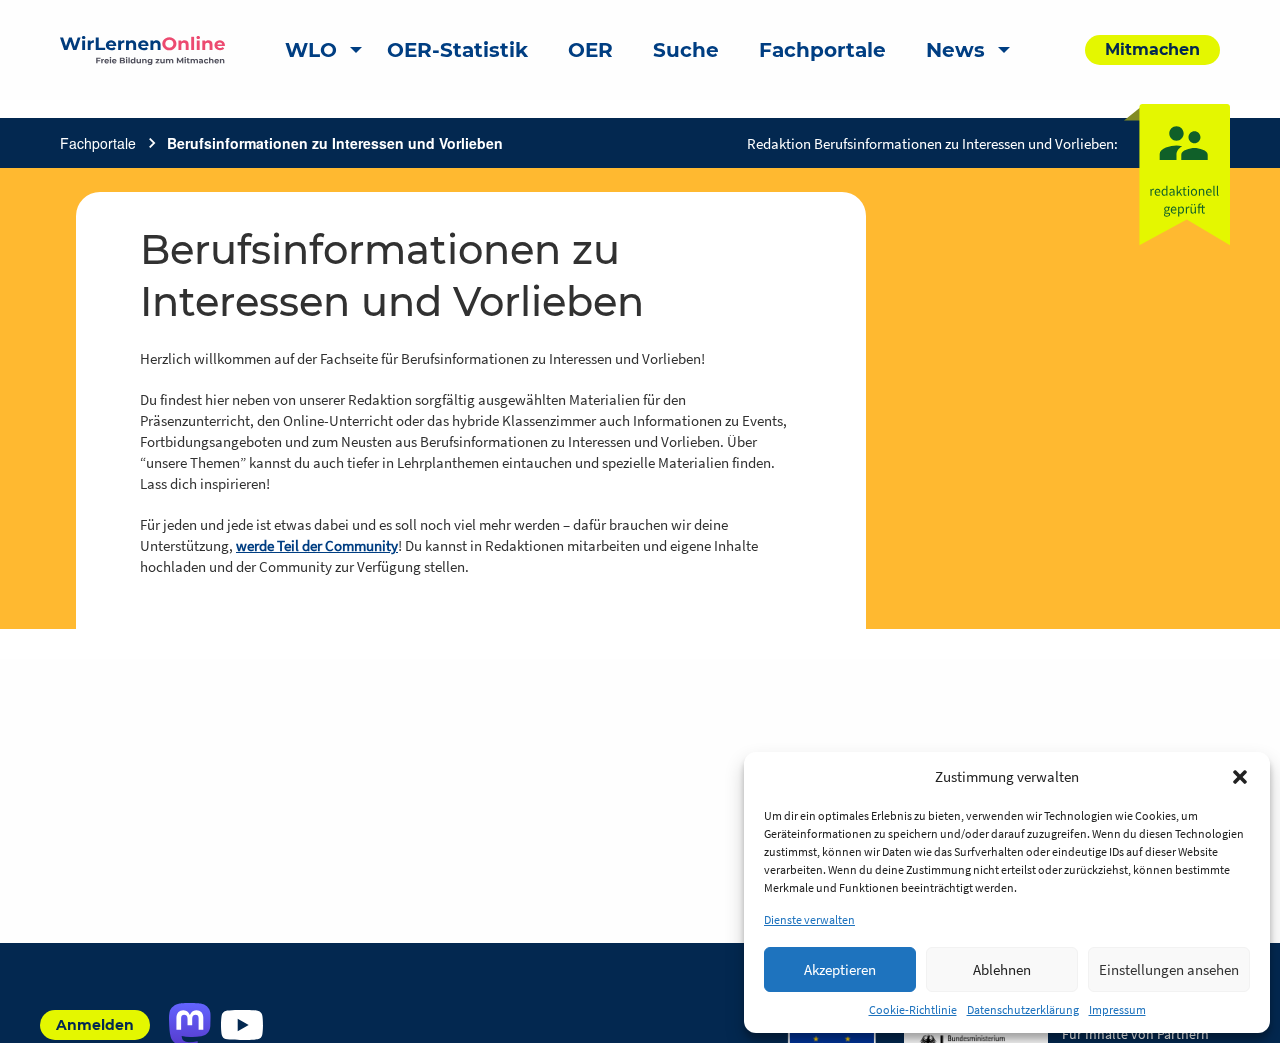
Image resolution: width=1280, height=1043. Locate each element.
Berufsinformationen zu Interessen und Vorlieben (335, 143)
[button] (1240, 777)
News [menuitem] (955, 50)
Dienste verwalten (809, 919)
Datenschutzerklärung (1023, 1009)
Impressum (1117, 1009)
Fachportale (98, 143)
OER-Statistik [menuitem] (457, 50)
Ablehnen (1002, 969)
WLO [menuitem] (311, 50)
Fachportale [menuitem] (822, 50)
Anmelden (95, 1025)
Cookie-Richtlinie (913, 1009)
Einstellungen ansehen (1169, 969)
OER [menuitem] (590, 50)
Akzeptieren (840, 969)
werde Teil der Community (317, 545)
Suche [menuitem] (686, 50)
